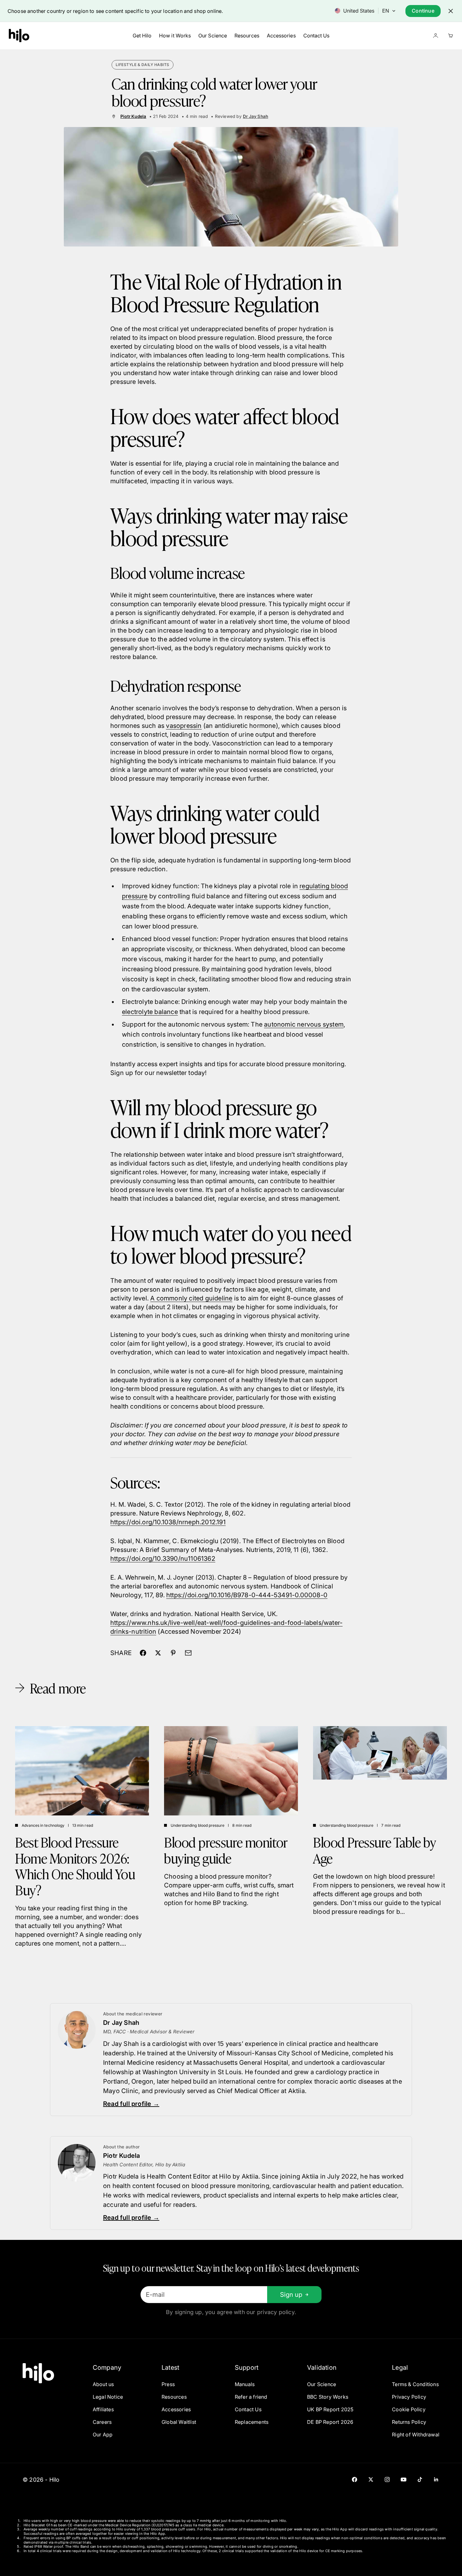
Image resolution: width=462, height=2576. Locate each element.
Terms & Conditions (415, 2384)
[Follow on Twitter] (371, 2479)
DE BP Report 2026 (330, 2422)
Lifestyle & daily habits (143, 65)
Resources (247, 36)
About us (103, 2384)
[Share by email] (188, 1653)
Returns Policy (409, 2422)
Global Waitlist (179, 2422)
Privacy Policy (409, 2397)
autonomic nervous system (304, 1024)
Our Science (213, 36)
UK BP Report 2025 (330, 2409)
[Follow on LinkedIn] (436, 2479)
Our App (103, 2435)
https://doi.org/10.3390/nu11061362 (163, 1559)
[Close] (451, 11)
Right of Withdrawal (416, 2435)
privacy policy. (277, 2312)
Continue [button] (423, 11)
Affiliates (103, 2409)
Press (168, 2384)
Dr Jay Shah (256, 116)
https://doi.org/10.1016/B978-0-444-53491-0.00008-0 (247, 1595)
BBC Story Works (328, 2397)
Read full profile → (131, 2104)
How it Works (175, 36)
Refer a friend (251, 2397)
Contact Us (316, 36)
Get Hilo (142, 36)
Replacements (252, 2422)
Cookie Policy (409, 2409)
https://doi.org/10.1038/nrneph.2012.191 (168, 1522)
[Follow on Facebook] (355, 2479)
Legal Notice (108, 2397)
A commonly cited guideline (191, 1298)
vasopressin (184, 726)
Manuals (245, 2384)
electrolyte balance (150, 1012)
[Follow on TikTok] (420, 2479)
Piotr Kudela (133, 116)
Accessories (281, 36)
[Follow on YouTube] (404, 2479)
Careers (102, 2422)
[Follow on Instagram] (387, 2479)
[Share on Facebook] (143, 1653)
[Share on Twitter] (158, 1653)
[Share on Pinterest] (173, 1653)
